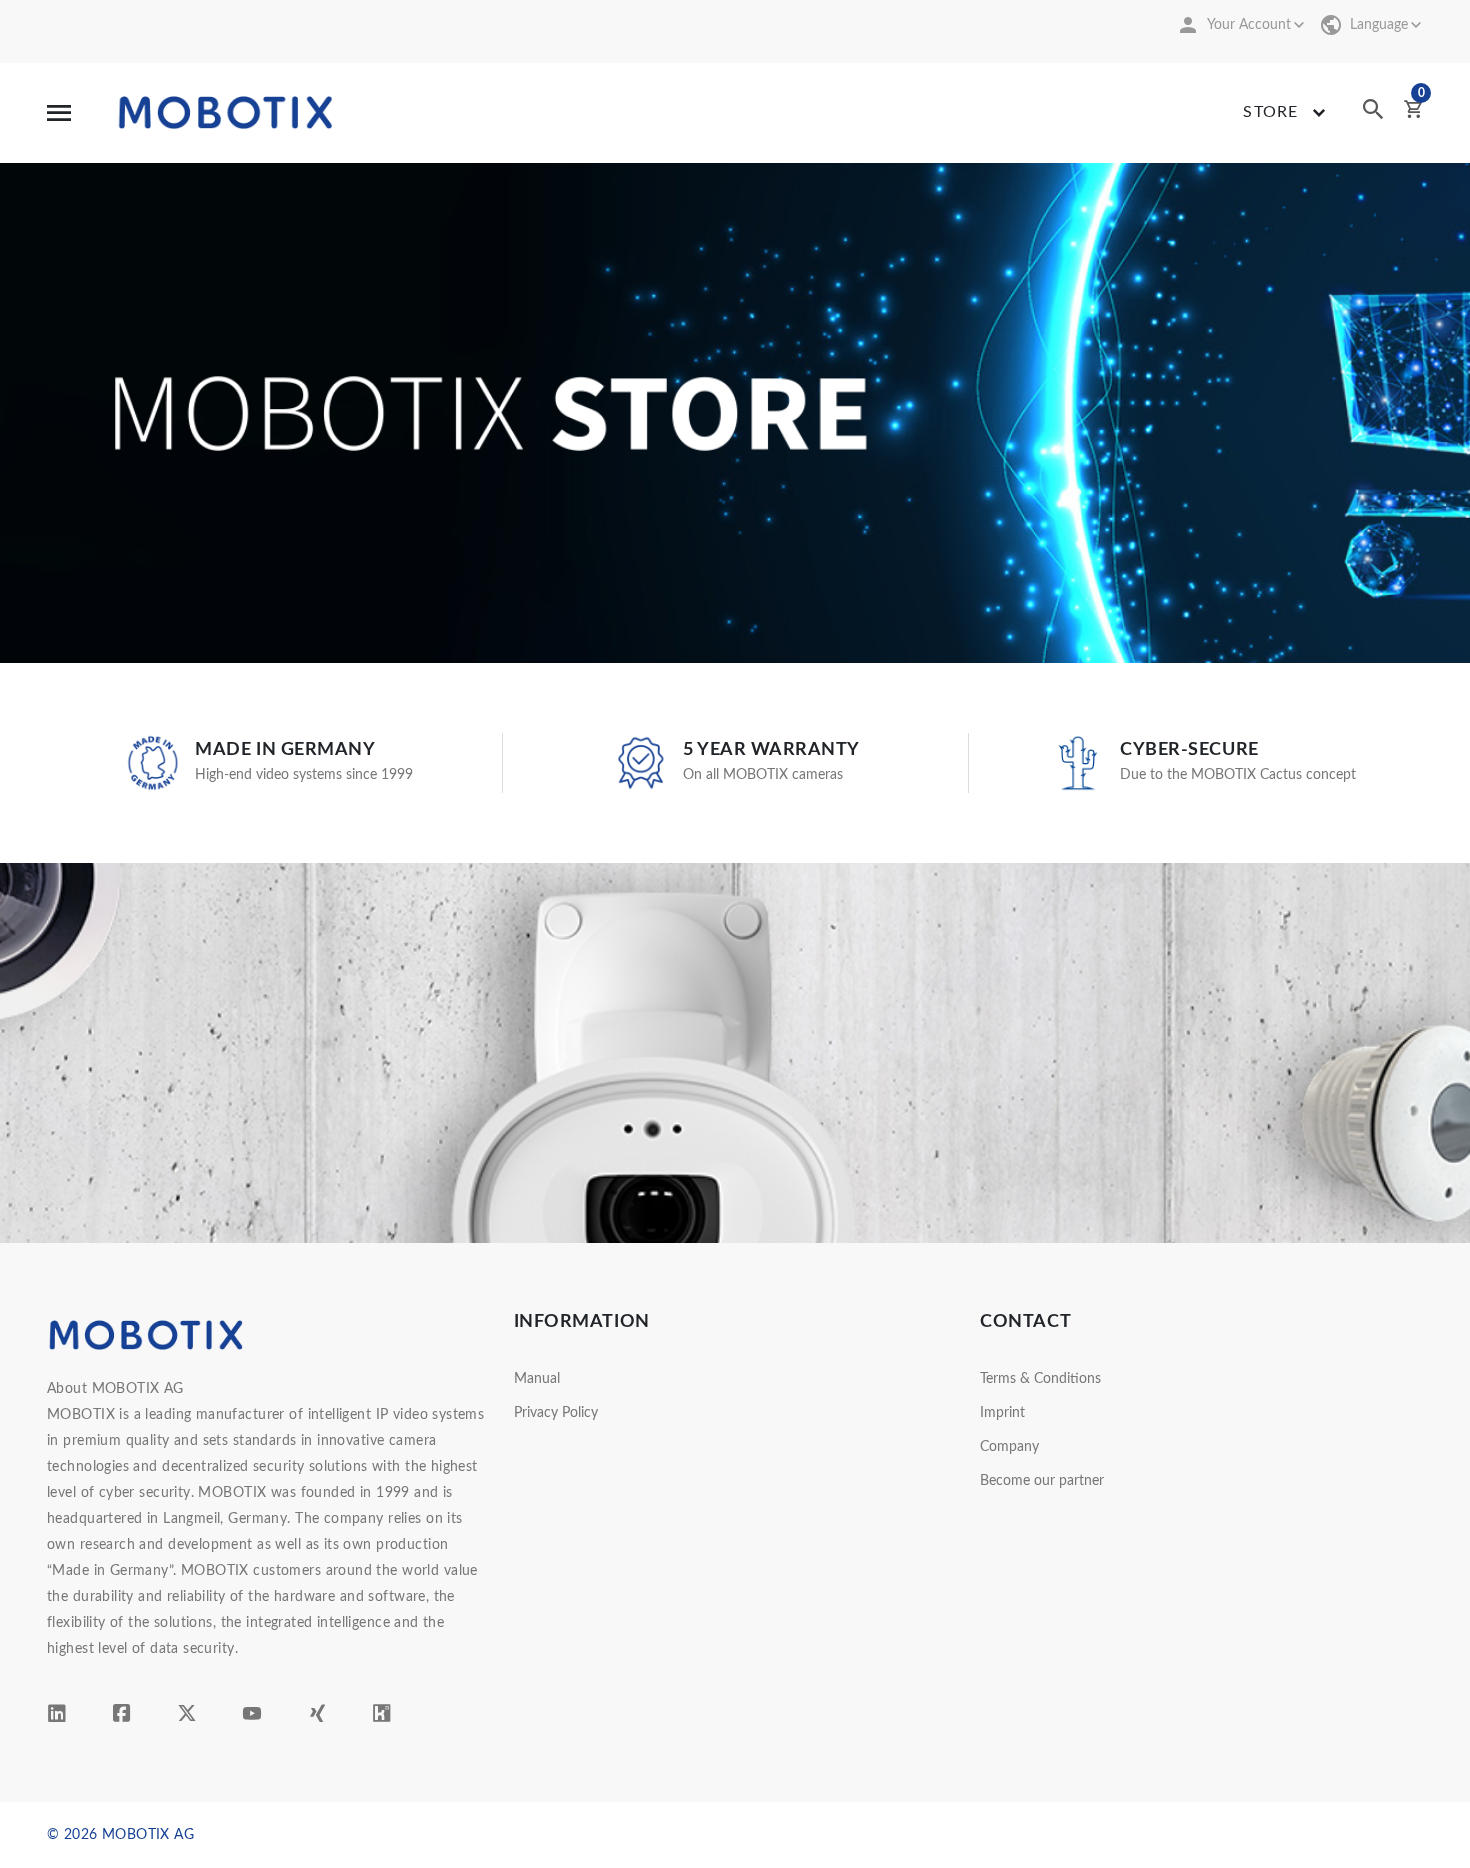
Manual (537, 1379)
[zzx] (187, 1717)
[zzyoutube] (252, 1717)
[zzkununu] (382, 1717)
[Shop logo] (226, 112)
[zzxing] (317, 1717)
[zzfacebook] (122, 1717)
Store (1270, 112)
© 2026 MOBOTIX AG (120, 1835)
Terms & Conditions (1040, 1379)
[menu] (59, 112)
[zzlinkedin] (57, 1717)
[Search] (1373, 115)
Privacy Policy (556, 1413)
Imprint (1002, 1413)
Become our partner (1042, 1481)
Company (1009, 1447)
